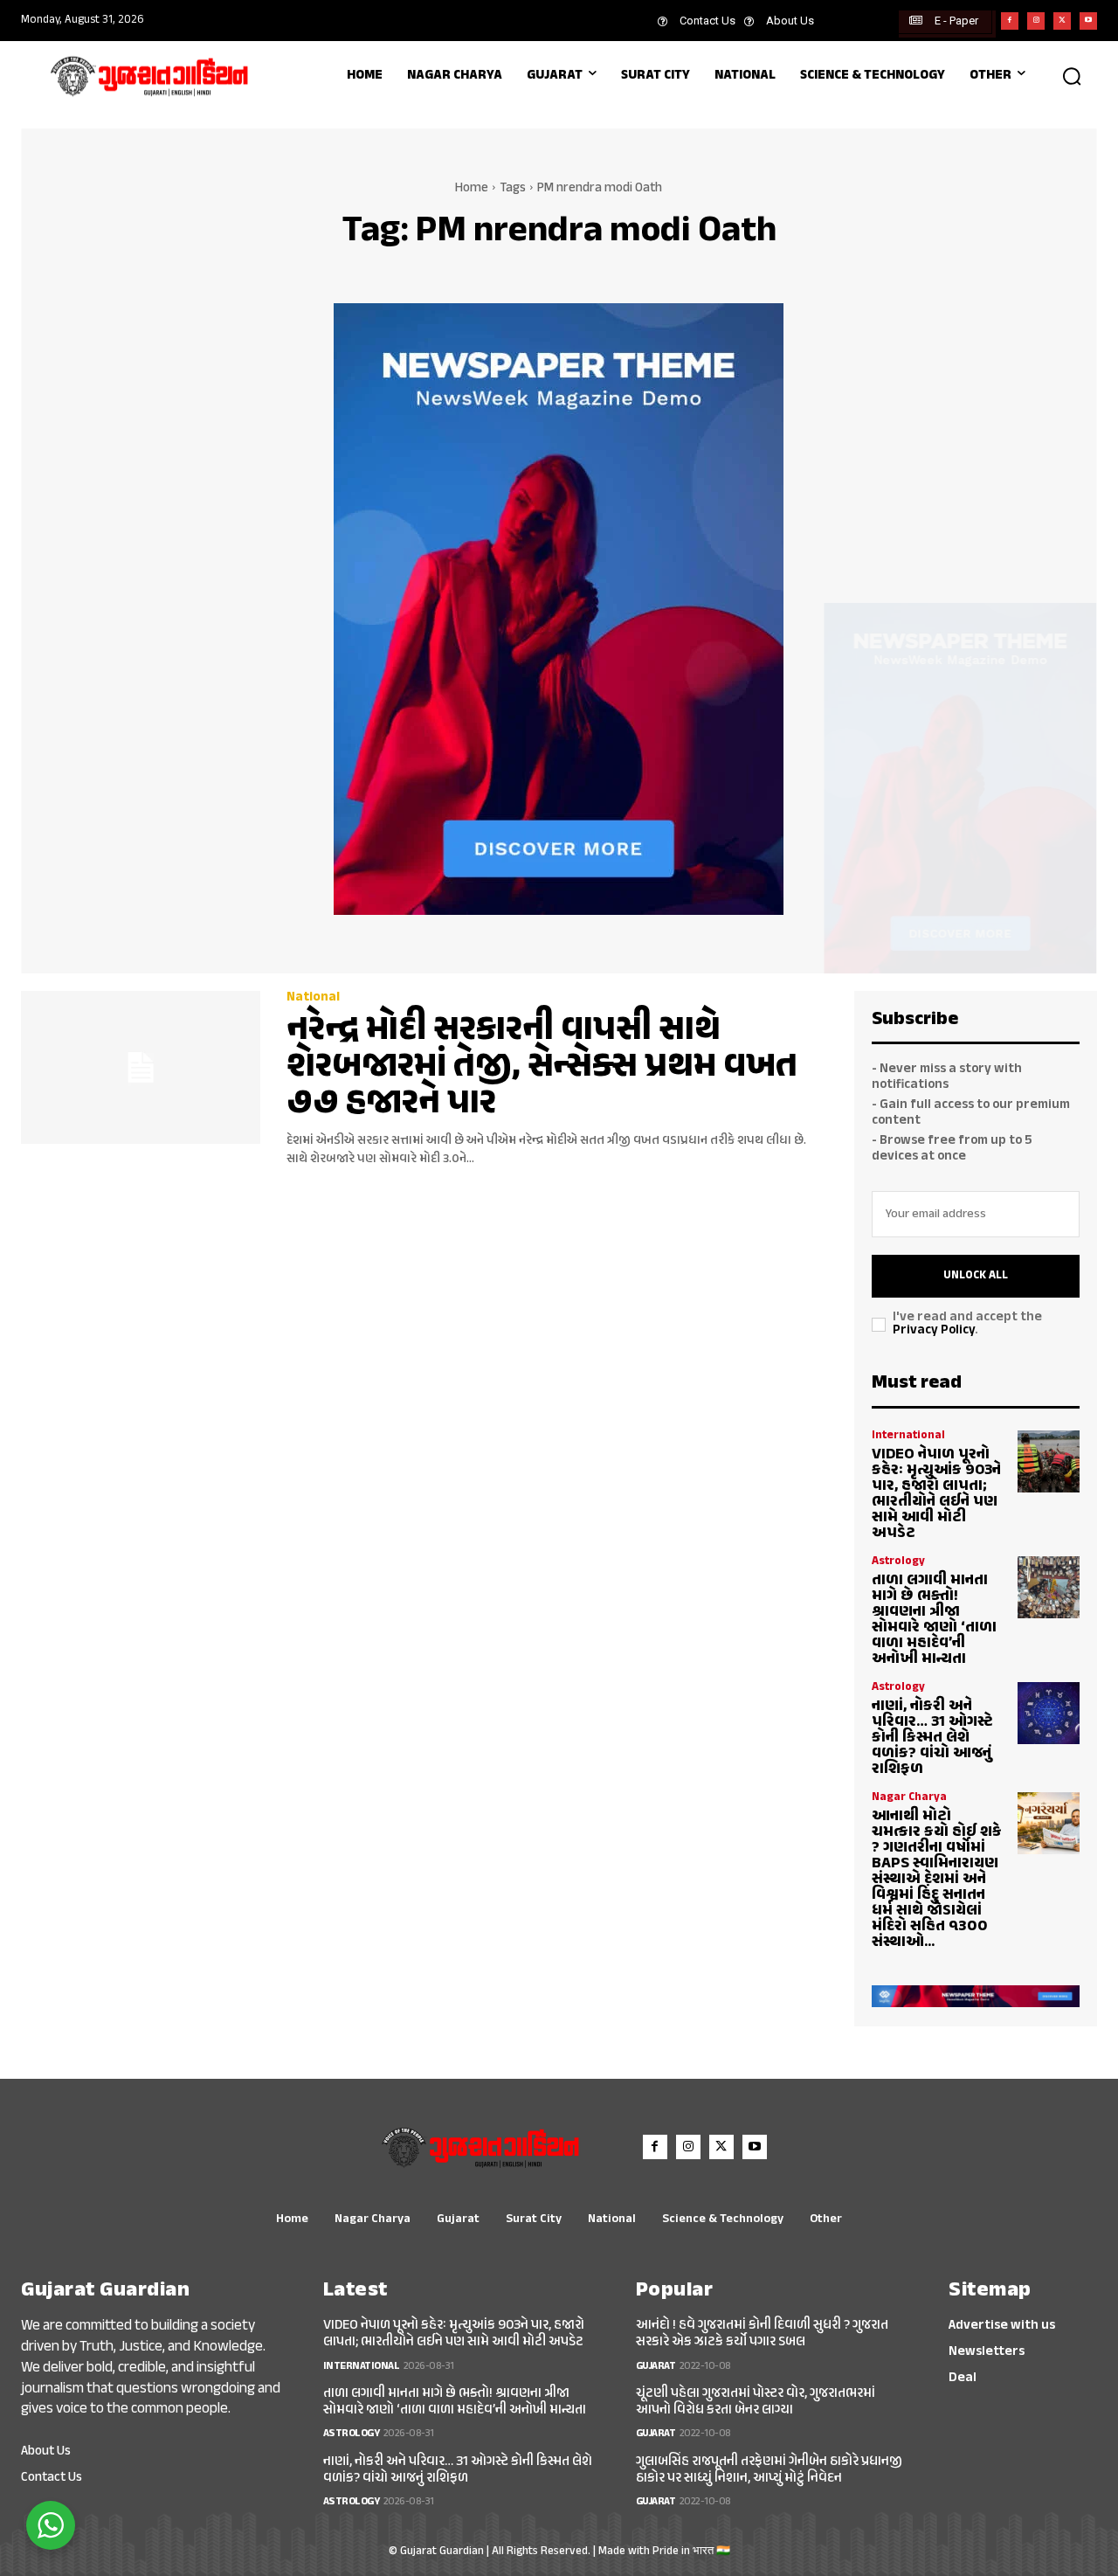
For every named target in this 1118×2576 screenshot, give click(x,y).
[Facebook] (1010, 21)
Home (472, 188)
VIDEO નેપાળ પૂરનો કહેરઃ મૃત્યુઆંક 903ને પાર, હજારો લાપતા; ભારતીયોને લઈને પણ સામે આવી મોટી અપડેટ (936, 1494)
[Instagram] (1036, 21)
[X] (1062, 21)
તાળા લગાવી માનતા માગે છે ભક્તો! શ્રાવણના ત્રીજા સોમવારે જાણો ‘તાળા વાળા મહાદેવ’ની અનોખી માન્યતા (934, 1620)
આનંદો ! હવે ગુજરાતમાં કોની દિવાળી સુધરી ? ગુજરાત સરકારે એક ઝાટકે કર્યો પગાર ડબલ (762, 2334)
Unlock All (976, 1276)
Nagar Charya (909, 1798)
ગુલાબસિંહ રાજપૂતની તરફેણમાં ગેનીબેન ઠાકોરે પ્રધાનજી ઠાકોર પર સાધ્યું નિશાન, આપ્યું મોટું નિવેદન (769, 2470)
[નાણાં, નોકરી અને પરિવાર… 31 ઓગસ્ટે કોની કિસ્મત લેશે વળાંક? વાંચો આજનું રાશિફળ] (1049, 1713)
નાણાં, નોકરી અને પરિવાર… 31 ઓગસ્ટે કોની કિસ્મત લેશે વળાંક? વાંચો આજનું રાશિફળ (932, 1738)
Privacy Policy (934, 1330)
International (908, 1436)
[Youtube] (1088, 21)
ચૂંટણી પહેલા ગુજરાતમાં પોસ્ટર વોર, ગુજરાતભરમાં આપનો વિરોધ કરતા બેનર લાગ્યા (756, 2402)
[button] (1072, 76)
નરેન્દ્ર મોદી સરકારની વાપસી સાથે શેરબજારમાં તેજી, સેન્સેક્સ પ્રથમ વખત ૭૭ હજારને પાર (542, 1067)
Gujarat (656, 2366)
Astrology (898, 1562)
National (313, 997)
